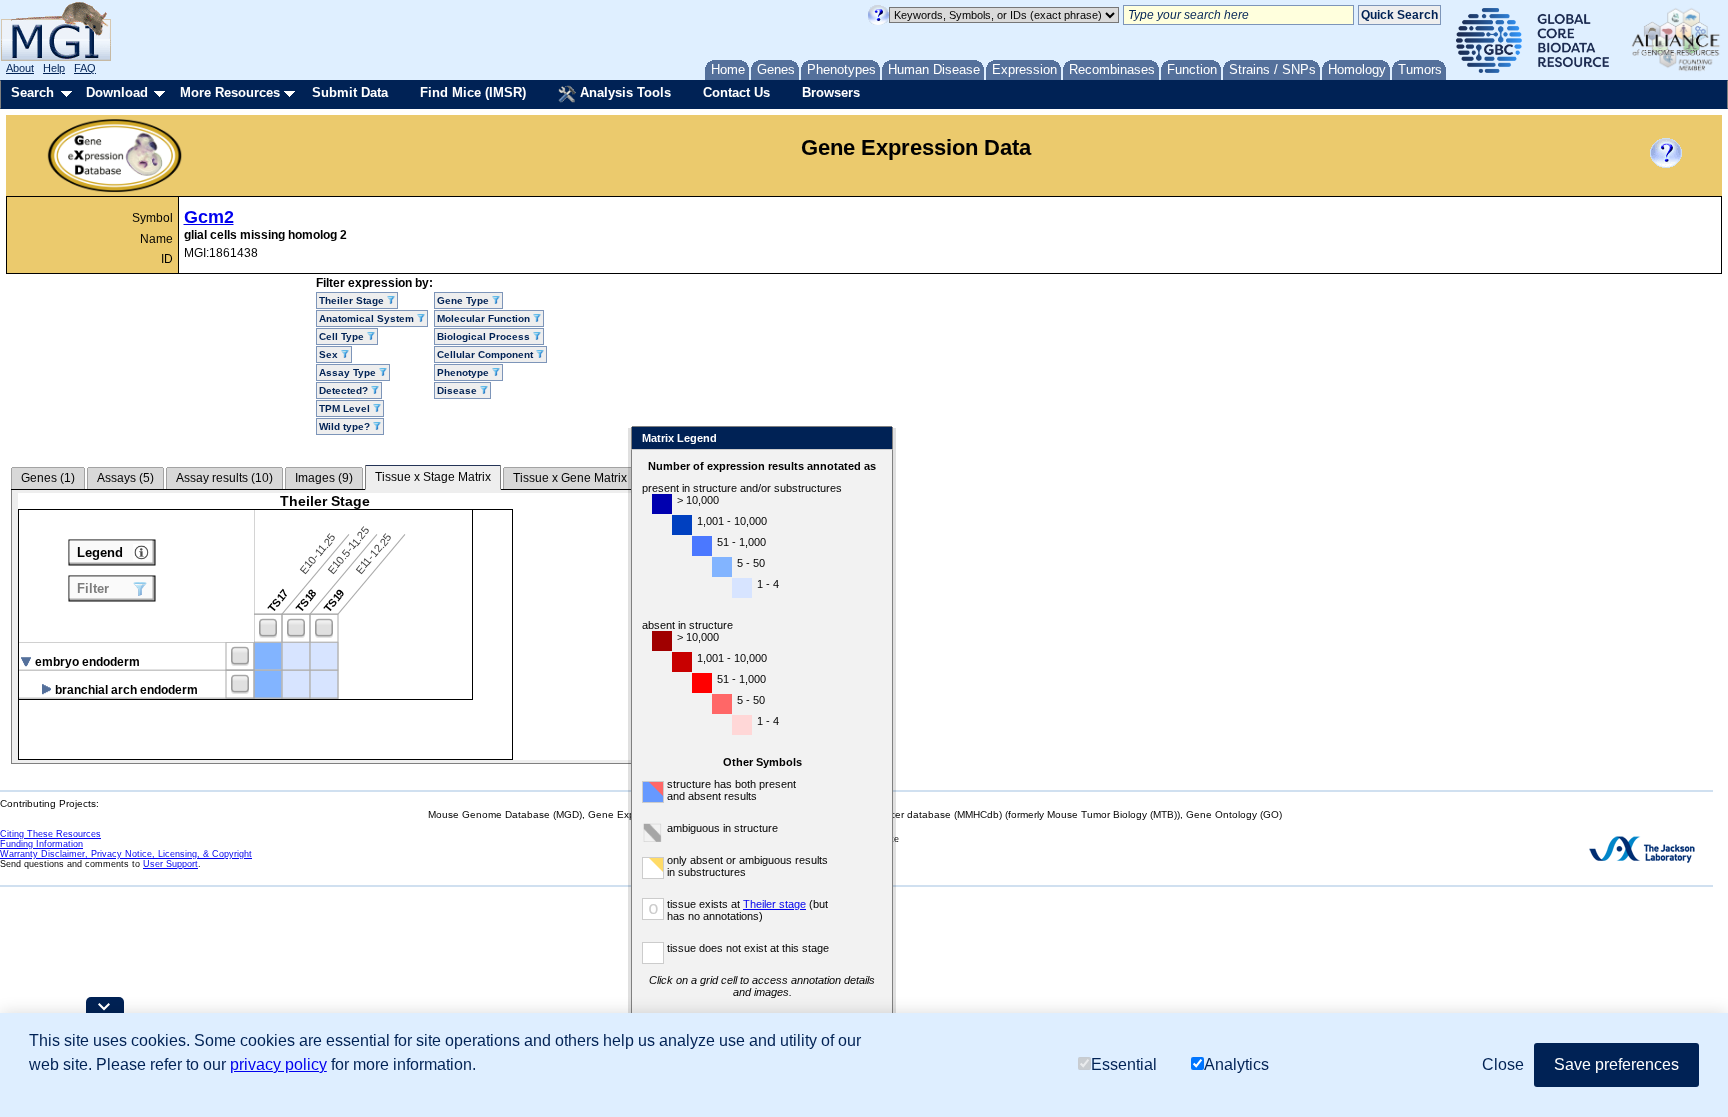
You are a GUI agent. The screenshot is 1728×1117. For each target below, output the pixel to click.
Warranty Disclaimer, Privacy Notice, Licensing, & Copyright (126, 854)
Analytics (1236, 1064)
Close (873, 439)
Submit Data (350, 92)
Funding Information (41, 844)
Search (32, 92)
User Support (170, 864)
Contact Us (736, 92)
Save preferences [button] (1616, 1064)
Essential (1124, 1064)
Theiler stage (774, 904)
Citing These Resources (50, 834)
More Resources (230, 92)
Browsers (831, 92)
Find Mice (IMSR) (473, 92)
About (20, 68)
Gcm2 (209, 217)
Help (54, 68)
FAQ (85, 68)
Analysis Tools (623, 92)
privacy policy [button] (278, 1064)
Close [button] (1503, 1064)
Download (117, 92)
